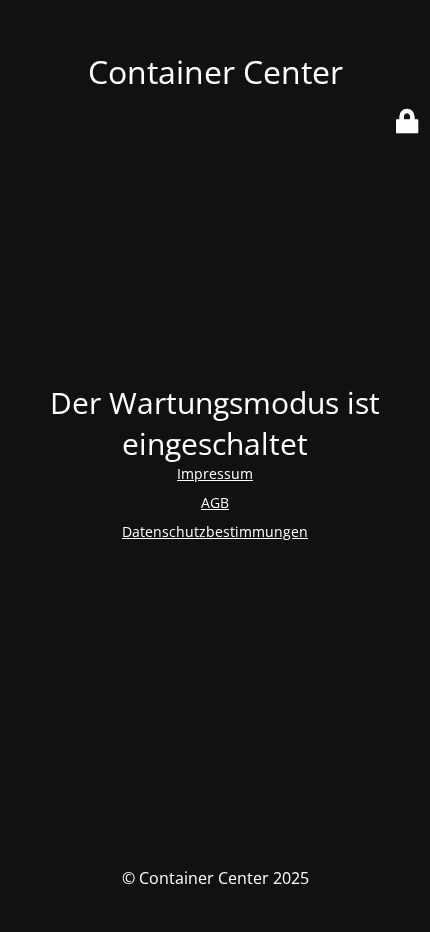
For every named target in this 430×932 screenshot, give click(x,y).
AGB (215, 502)
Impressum (215, 473)
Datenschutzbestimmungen (215, 531)
